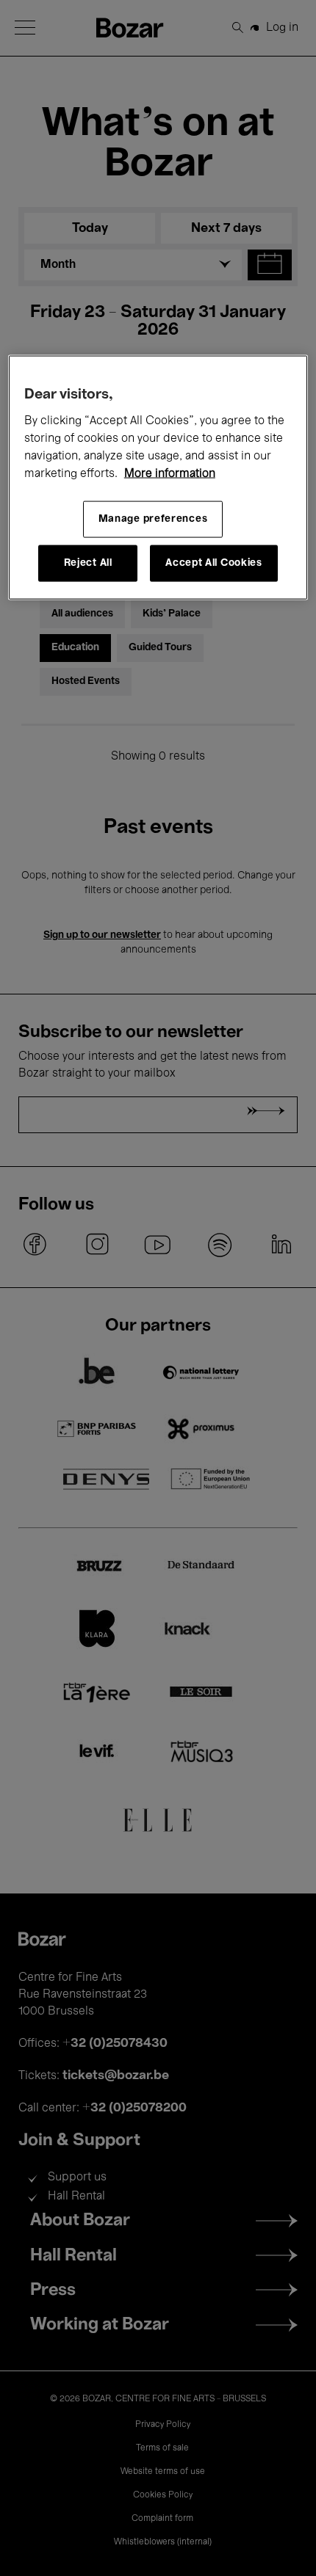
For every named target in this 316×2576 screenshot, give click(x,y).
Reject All (88, 563)
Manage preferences (153, 519)
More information (170, 473)
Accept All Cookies (214, 563)
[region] (158, 477)
